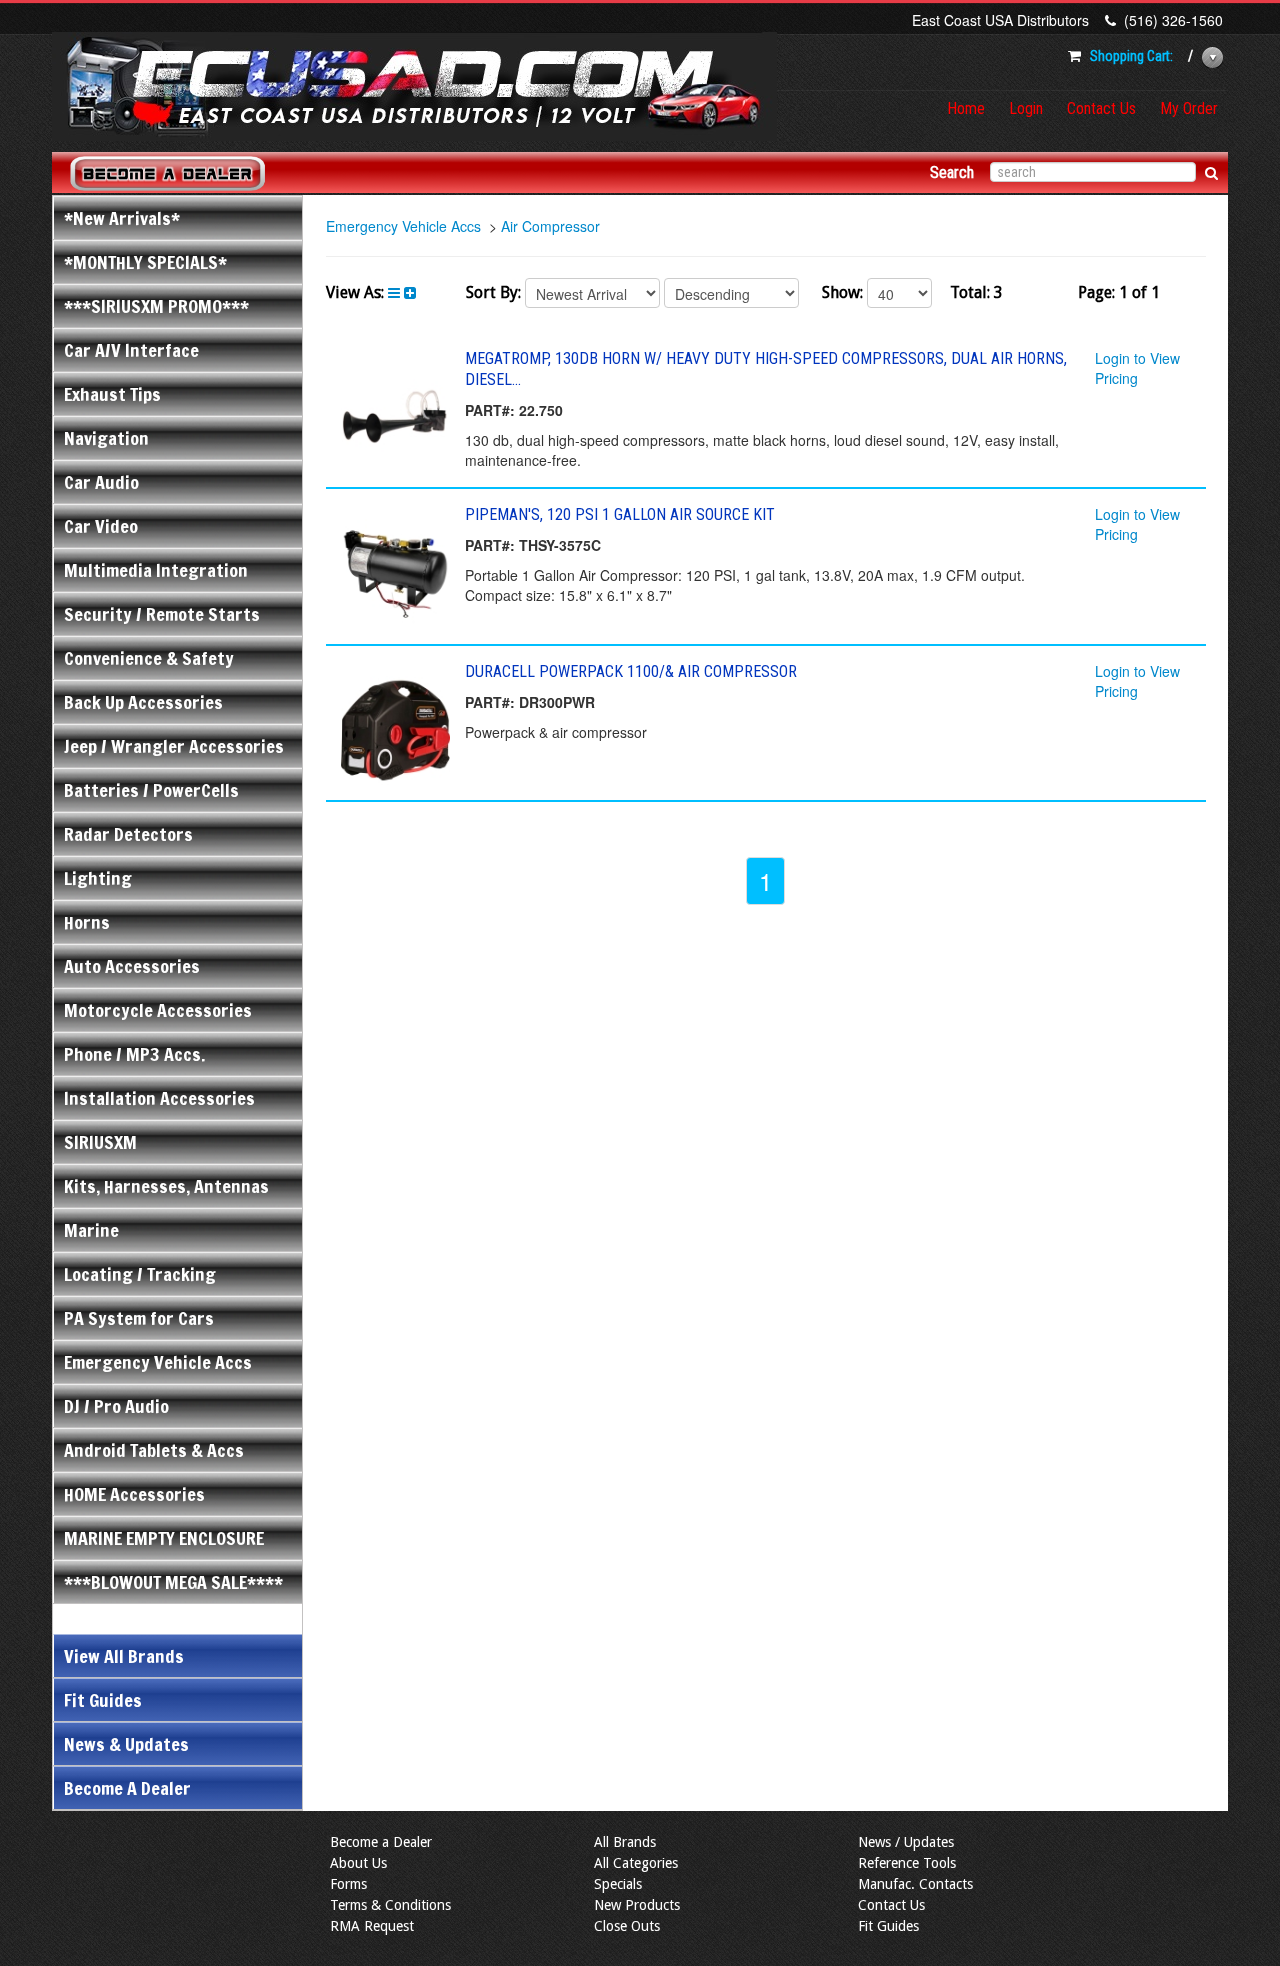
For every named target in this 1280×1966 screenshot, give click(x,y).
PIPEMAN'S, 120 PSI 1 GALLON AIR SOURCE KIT (620, 514)
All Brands (625, 1842)
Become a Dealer (381, 1842)
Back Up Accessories (143, 702)
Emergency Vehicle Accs (158, 1362)
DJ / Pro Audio (116, 1406)
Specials (618, 1884)
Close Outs (627, 1926)
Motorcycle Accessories (158, 1010)
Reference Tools (907, 1863)
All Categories (636, 1863)
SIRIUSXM (100, 1142)
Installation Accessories (159, 1098)
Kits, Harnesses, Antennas (166, 1186)
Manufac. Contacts (915, 1884)
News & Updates (126, 1744)
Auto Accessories (132, 966)
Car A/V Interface (131, 350)
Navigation (106, 438)
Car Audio (101, 482)
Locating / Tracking (140, 1274)
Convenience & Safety (149, 658)
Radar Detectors (128, 834)
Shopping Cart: (1131, 56)
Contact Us (1101, 108)
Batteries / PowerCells (151, 790)
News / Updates (906, 1842)
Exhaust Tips (112, 394)
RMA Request (372, 1926)
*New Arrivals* (122, 218)
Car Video (101, 526)
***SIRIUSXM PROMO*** (156, 306)
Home (966, 108)
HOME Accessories (134, 1494)
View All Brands (124, 1656)
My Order (1189, 108)
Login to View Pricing (1137, 368)
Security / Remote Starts (162, 614)
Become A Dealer (127, 1788)
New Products (637, 1905)
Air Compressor (550, 226)
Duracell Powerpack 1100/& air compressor (631, 671)
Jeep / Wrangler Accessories (174, 746)
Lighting (98, 878)
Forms (348, 1884)
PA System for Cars (139, 1318)
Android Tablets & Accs (154, 1450)
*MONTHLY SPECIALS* (145, 262)
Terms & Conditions (390, 1905)
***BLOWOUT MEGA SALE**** (173, 1582)
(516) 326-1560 (1173, 20)
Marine (91, 1230)
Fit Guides (103, 1700)
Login (1026, 108)
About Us (358, 1863)
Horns (87, 922)
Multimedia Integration (156, 570)
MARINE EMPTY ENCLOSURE (164, 1538)
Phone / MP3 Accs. (134, 1054)
